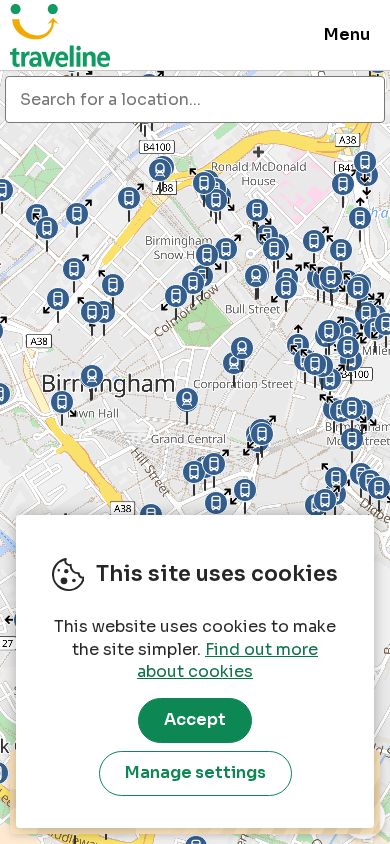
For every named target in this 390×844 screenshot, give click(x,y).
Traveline (60, 35)
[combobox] (195, 99)
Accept (195, 719)
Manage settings (195, 772)
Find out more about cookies (227, 661)
